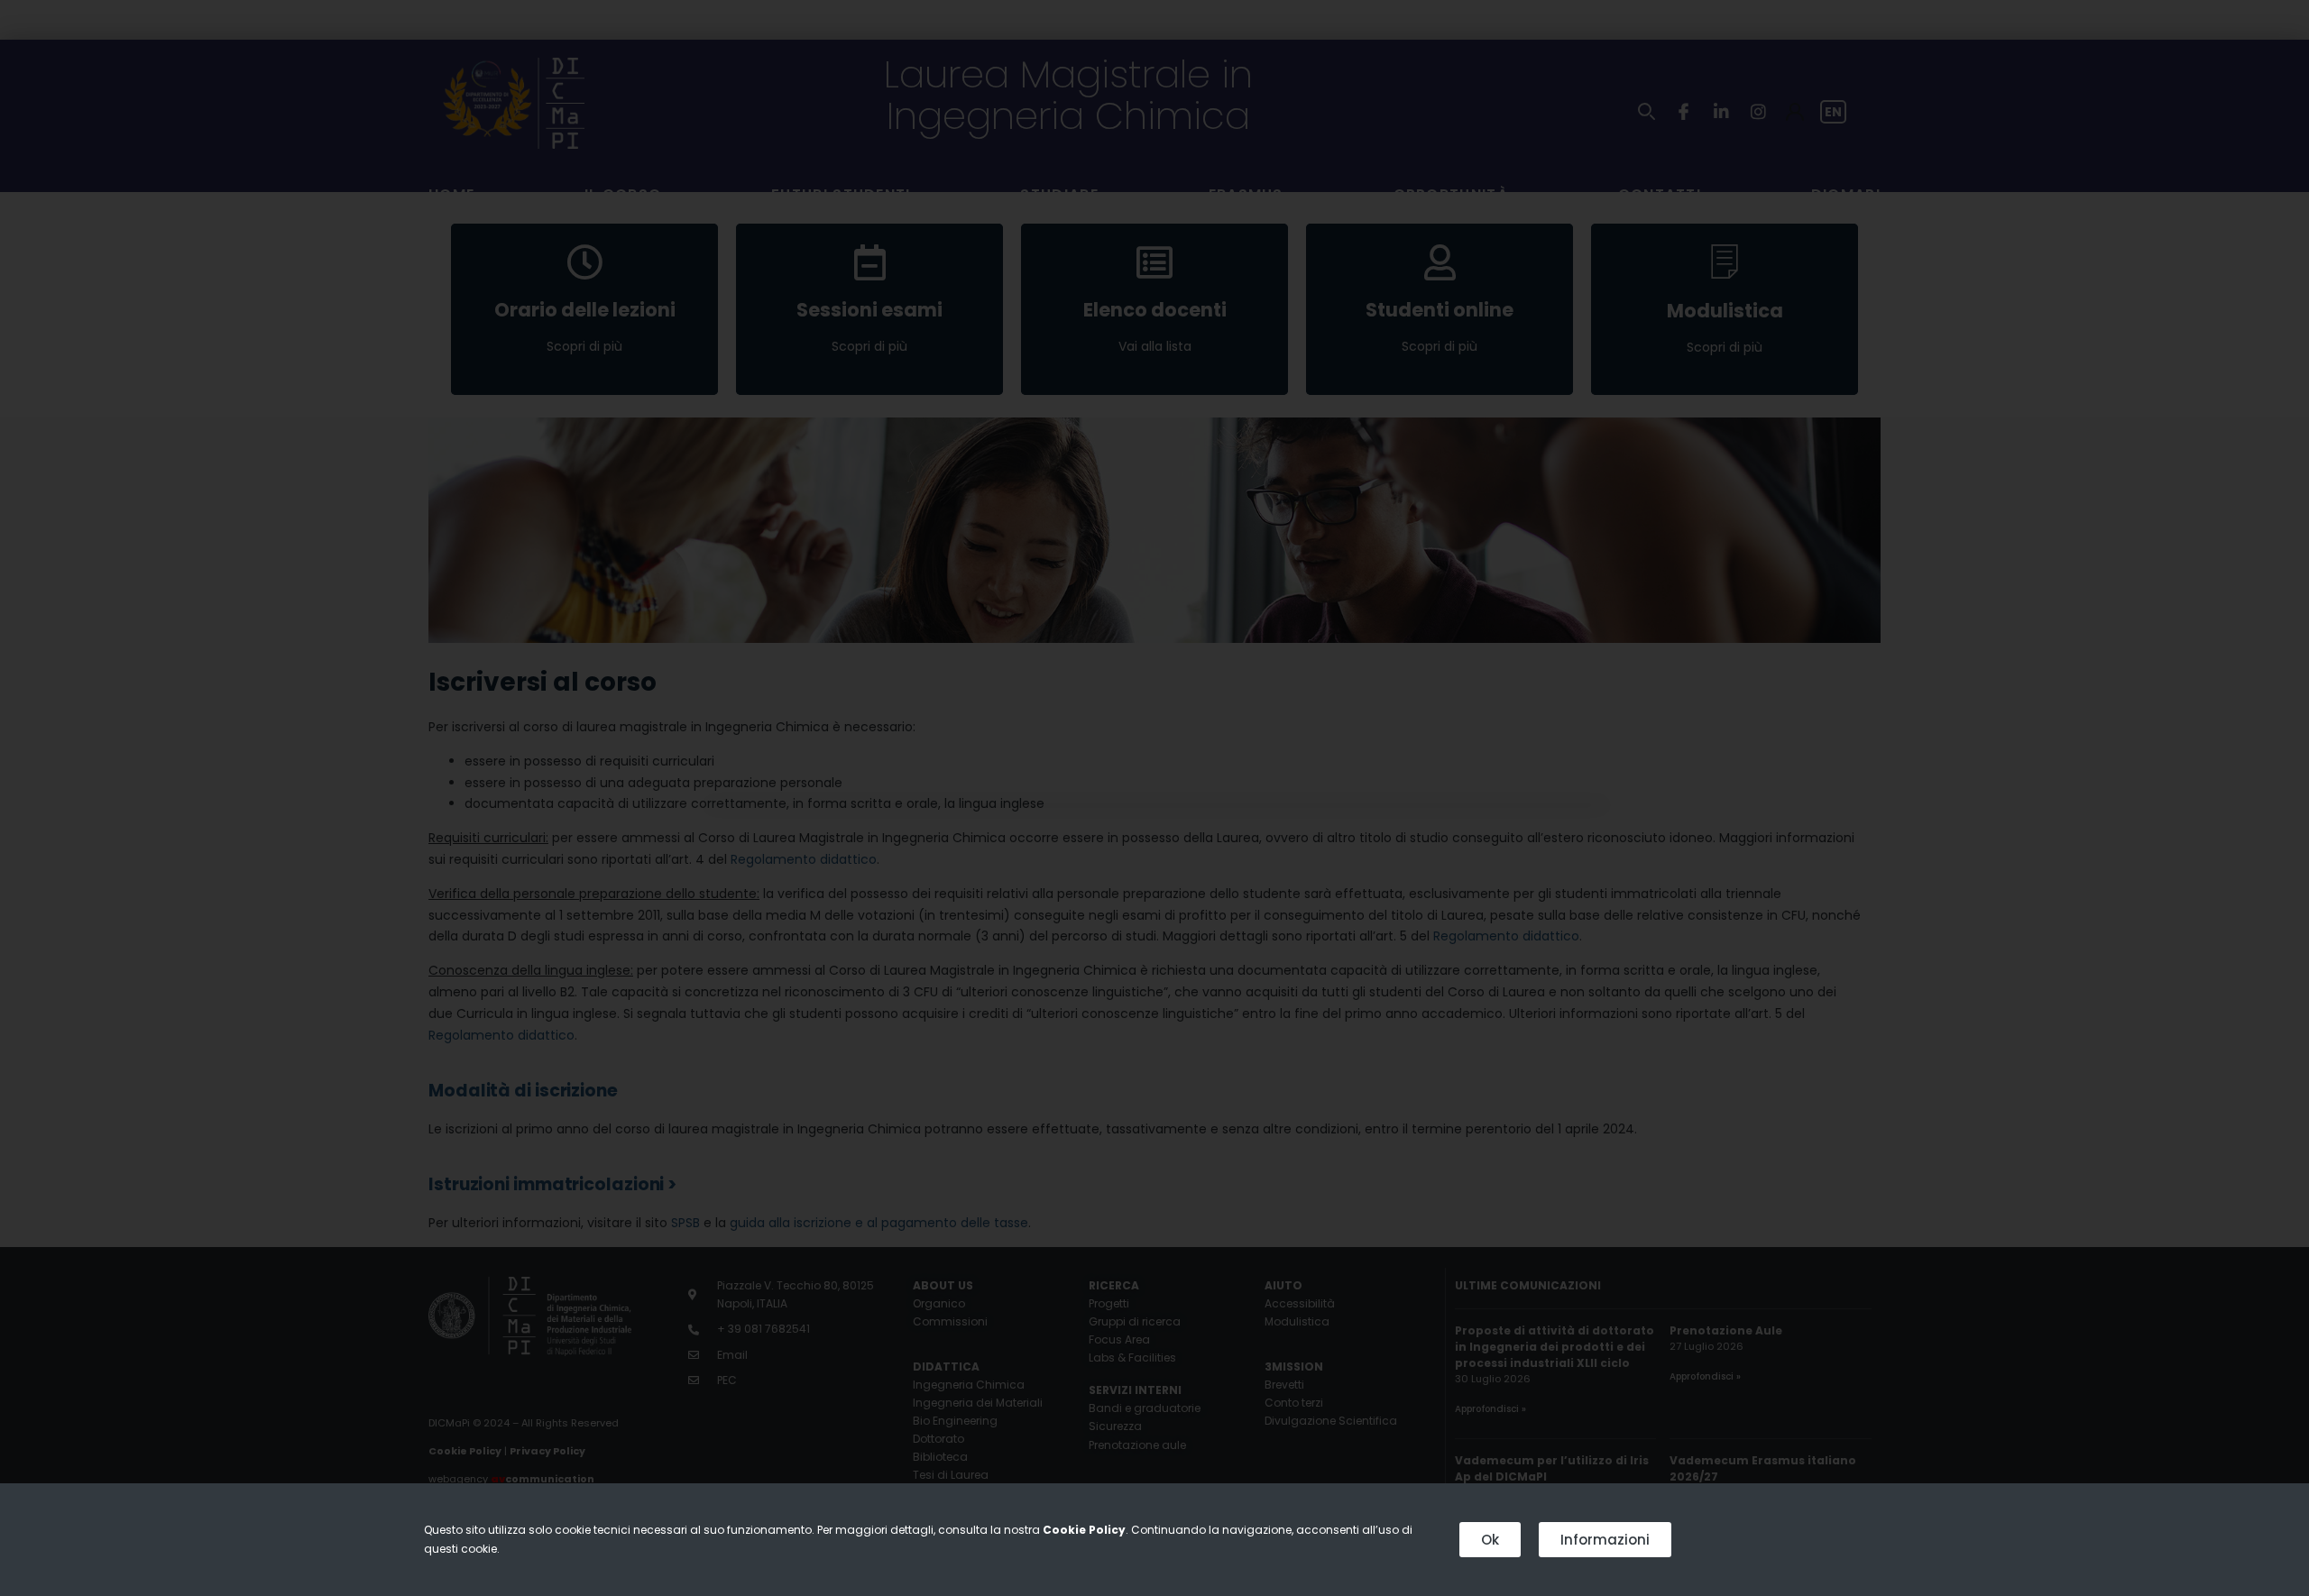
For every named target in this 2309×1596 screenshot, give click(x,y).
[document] (1154, 798)
